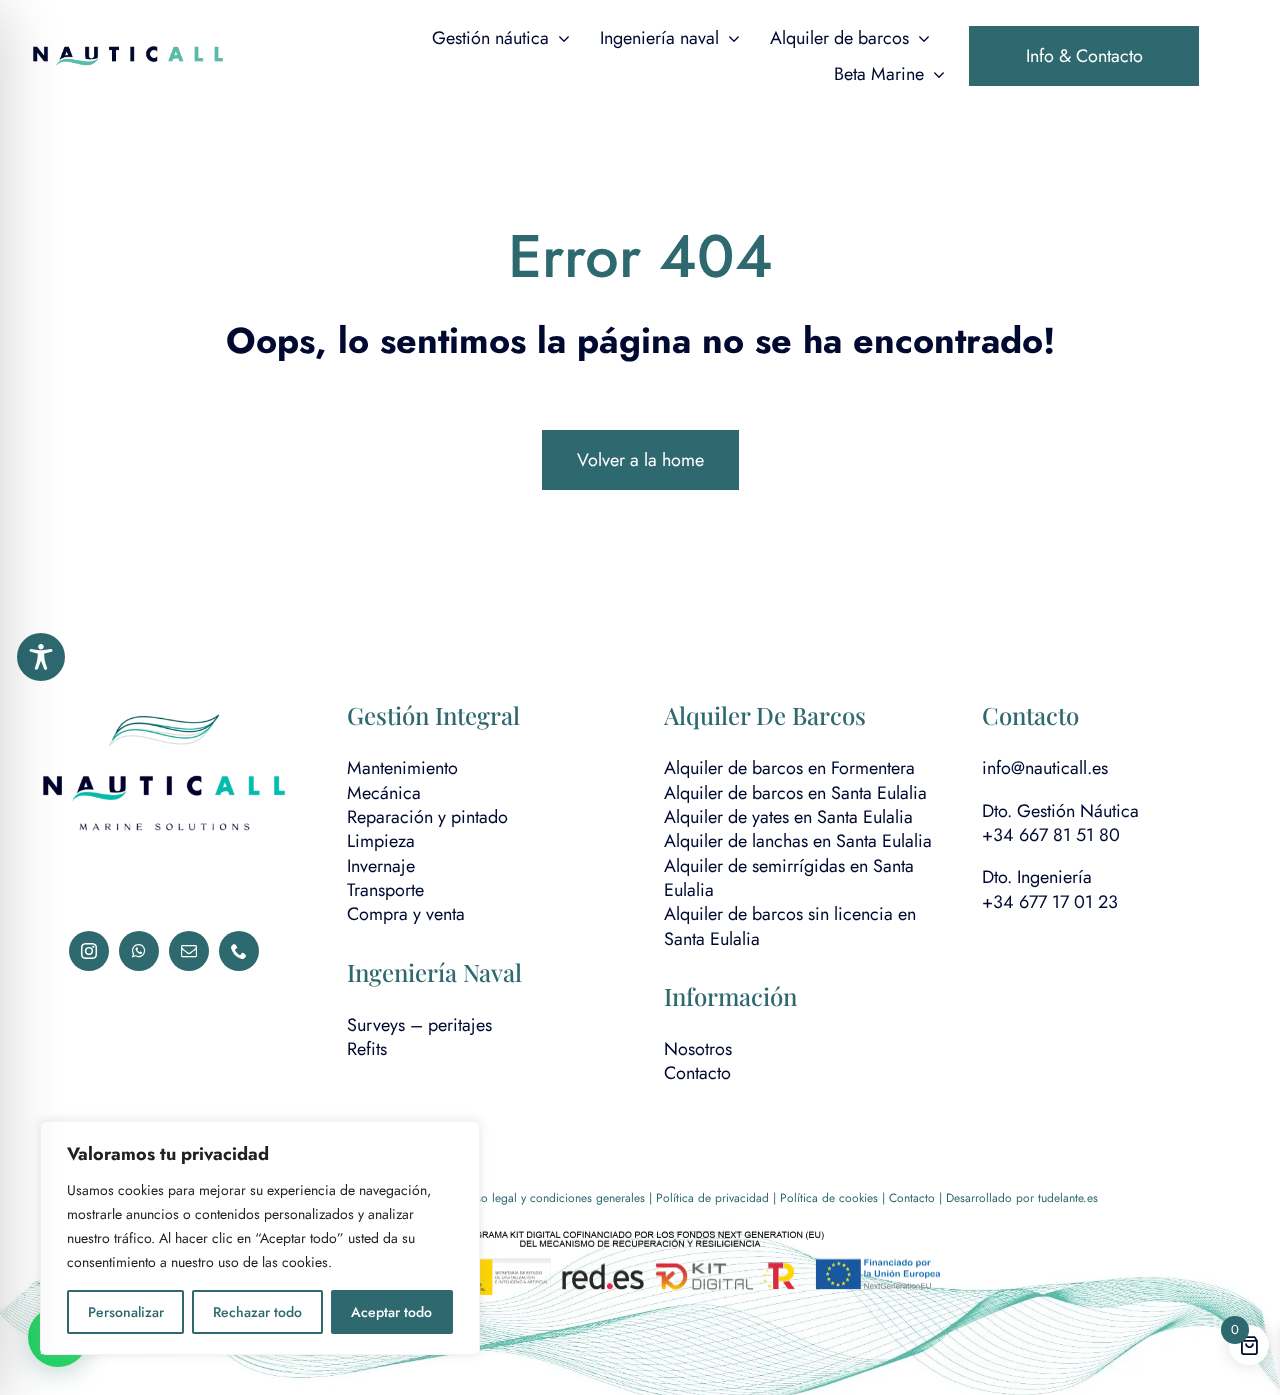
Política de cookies (829, 1198)
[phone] (239, 951)
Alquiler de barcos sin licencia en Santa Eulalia (790, 926)
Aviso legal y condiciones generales (553, 1198)
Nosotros (698, 1049)
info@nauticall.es (1045, 768)
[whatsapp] (139, 951)
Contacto (697, 1073)
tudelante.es (1068, 1198)
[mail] (189, 951)
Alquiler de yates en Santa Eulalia (788, 817)
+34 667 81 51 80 (1051, 835)
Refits (367, 1049)
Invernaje (381, 866)
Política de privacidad (712, 1198)
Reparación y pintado (427, 817)
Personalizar (126, 1312)
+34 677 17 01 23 (1050, 902)
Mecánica (384, 793)
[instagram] (89, 951)
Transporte (385, 890)
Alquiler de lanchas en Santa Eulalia (798, 841)
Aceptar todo (391, 1312)
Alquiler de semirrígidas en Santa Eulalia (789, 878)
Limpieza (381, 841)
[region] (260, 1238)
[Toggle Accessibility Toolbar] (41, 657)
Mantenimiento (402, 768)
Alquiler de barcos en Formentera (789, 768)
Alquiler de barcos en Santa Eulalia (795, 793)
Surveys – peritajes (419, 1025)
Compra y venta (406, 914)
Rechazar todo (257, 1312)
